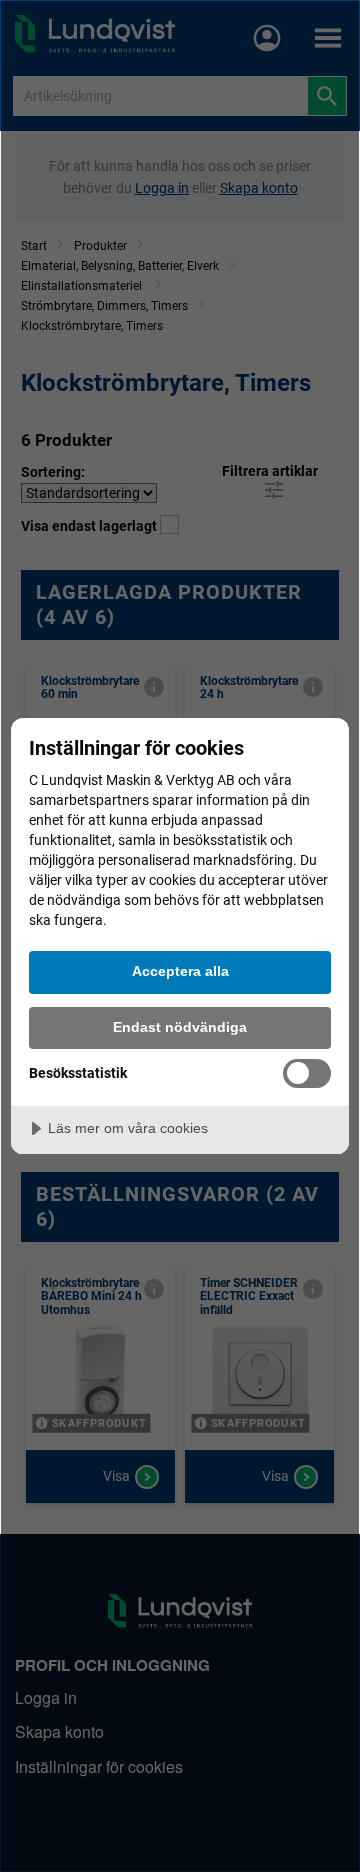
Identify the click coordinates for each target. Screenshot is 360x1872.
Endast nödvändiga (180, 1027)
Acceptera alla (180, 971)
